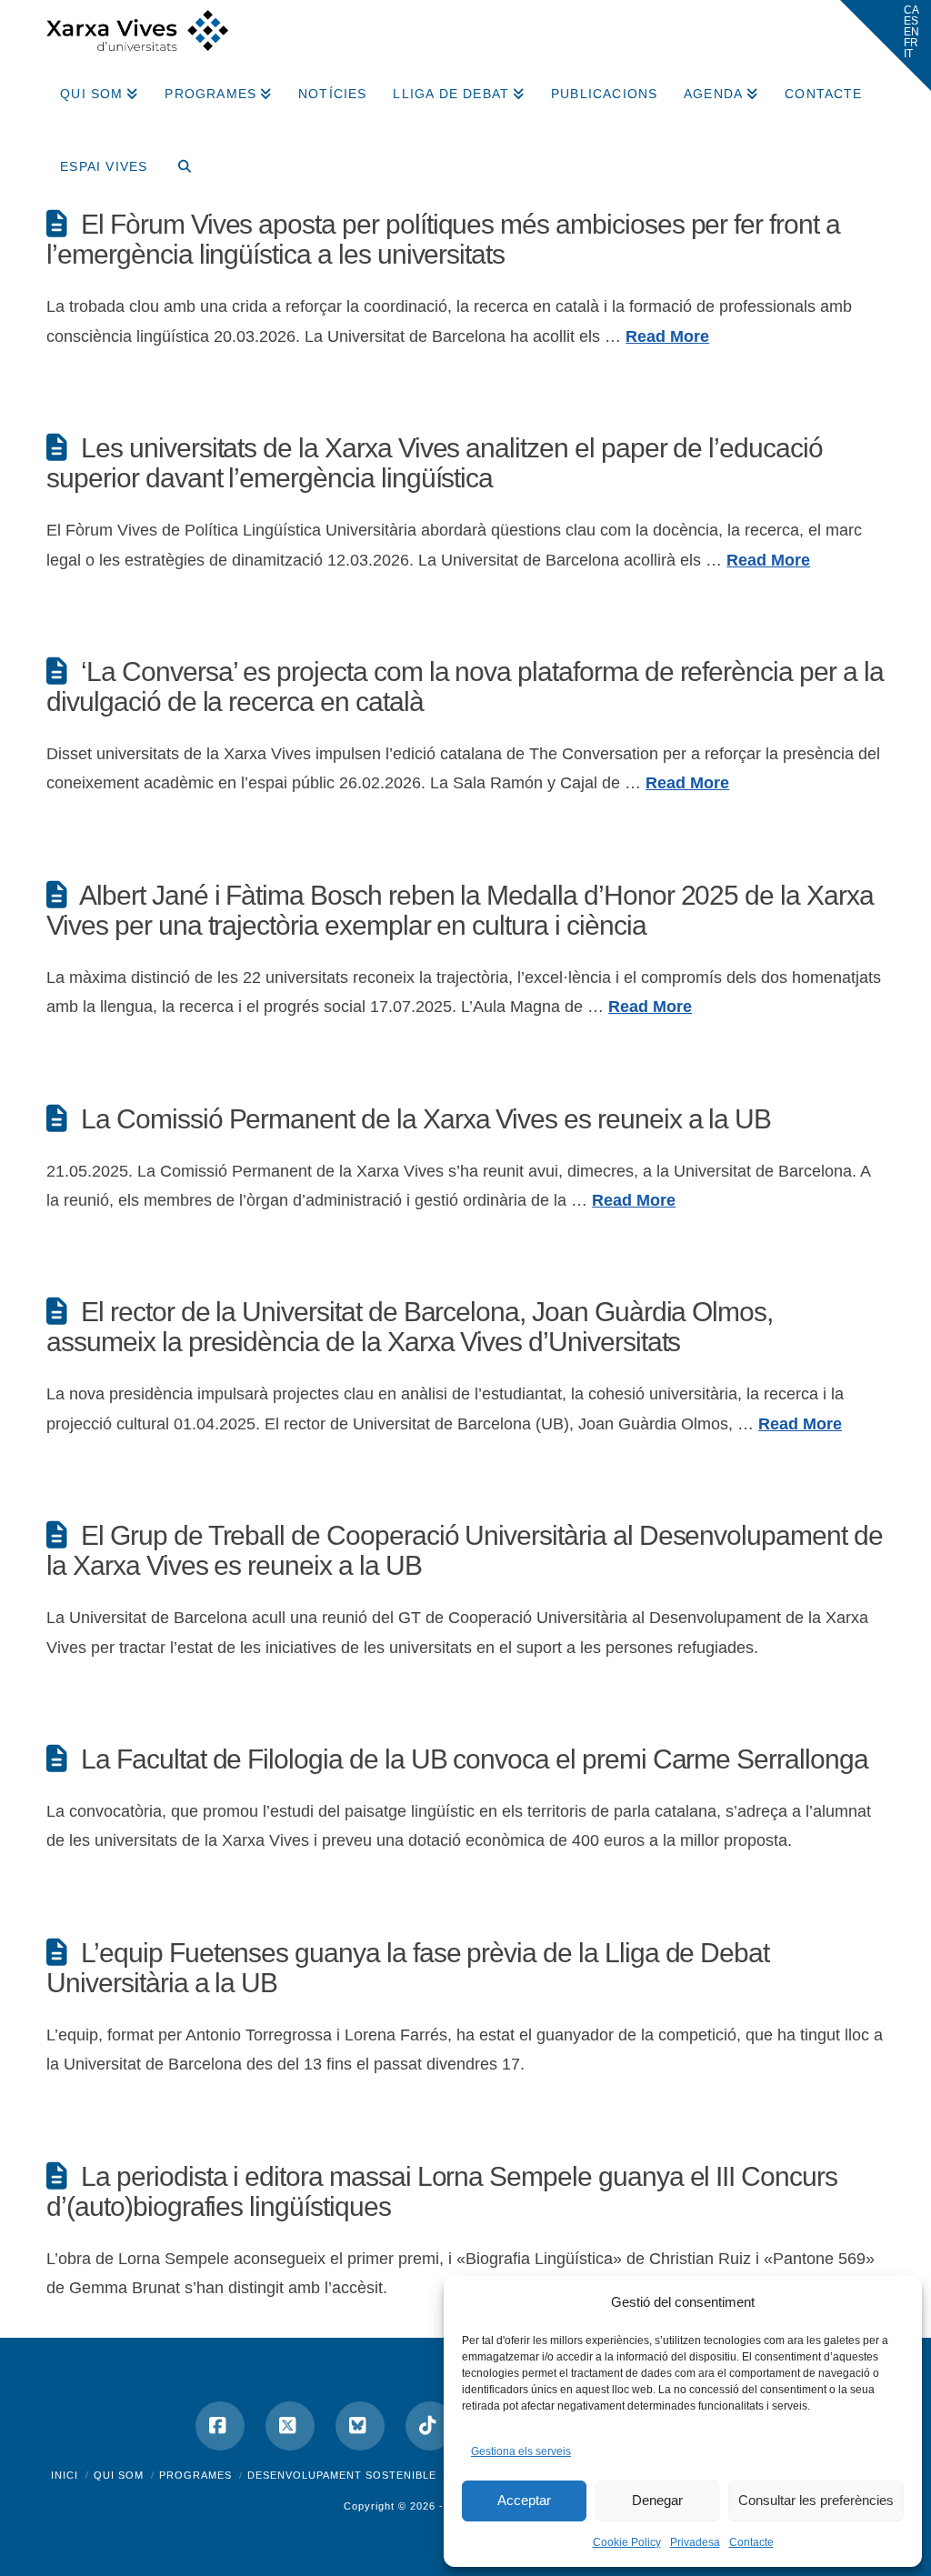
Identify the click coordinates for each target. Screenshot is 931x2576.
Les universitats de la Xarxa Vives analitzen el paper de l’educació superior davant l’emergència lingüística (435, 463)
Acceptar (524, 2500)
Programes (195, 2475)
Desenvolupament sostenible (342, 2475)
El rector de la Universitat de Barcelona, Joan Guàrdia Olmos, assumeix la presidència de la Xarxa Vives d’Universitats (410, 1327)
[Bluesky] (360, 2426)
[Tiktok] (430, 2426)
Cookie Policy (627, 2542)
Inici (65, 2475)
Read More (667, 336)
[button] (886, 45)
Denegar (657, 2500)
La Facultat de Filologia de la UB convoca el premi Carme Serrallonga (475, 1759)
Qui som (119, 2475)
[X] (290, 2426)
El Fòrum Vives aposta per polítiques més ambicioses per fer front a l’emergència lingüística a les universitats (443, 239)
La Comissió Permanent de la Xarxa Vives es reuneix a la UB (426, 1119)
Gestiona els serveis (521, 2451)
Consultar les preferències (816, 2500)
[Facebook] (220, 2426)
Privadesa (695, 2542)
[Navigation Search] (177, 160)
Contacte (751, 2542)
